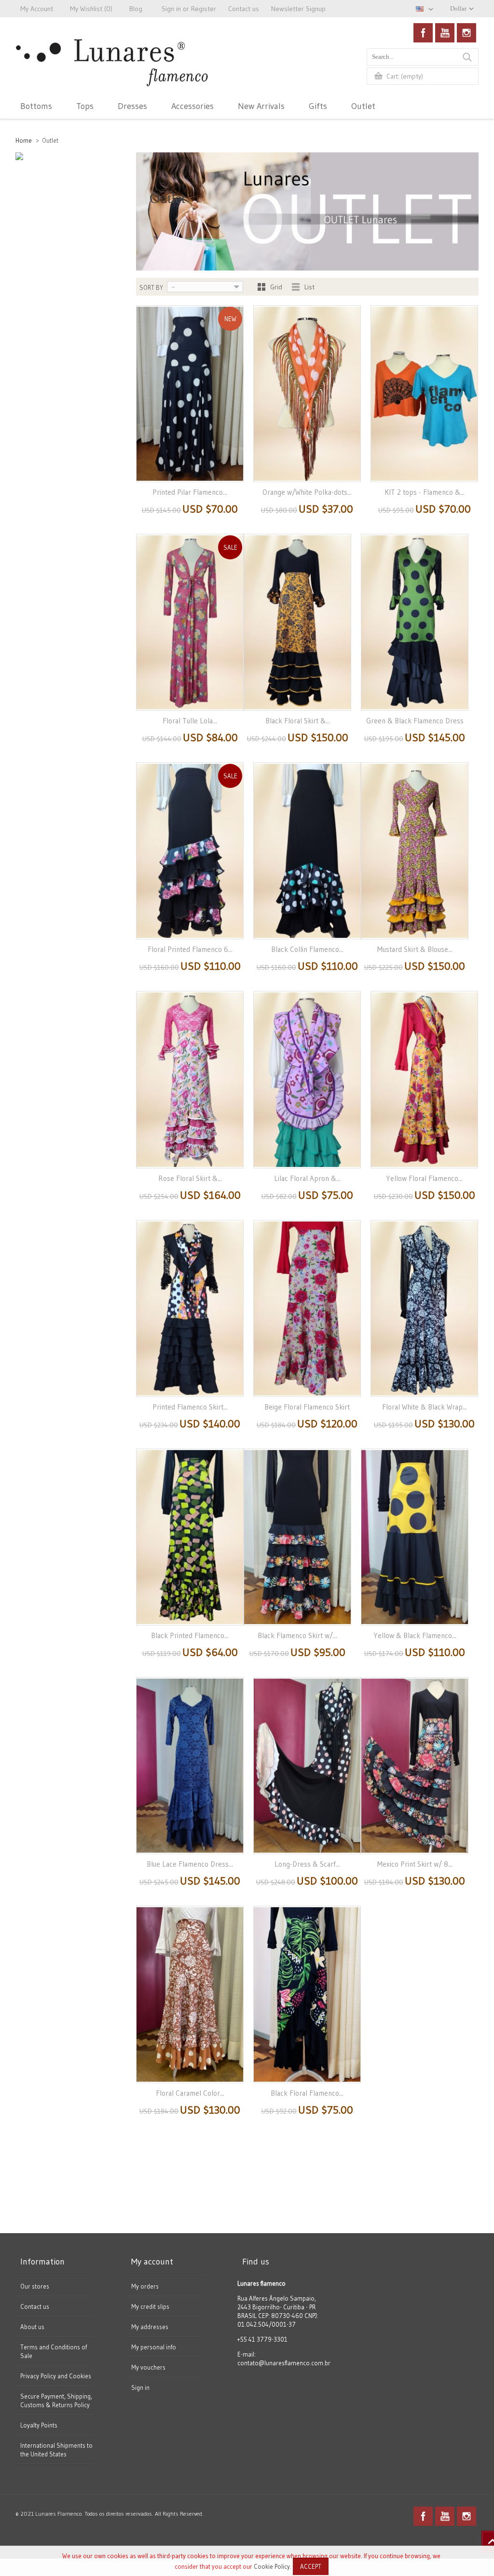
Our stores (35, 2286)
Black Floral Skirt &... (298, 721)
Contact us (35, 2306)
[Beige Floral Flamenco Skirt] (307, 1308)
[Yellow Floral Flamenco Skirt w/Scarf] (424, 1079)
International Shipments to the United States (56, 2450)
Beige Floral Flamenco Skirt (307, 1407)
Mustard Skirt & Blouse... (415, 949)
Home (24, 140)
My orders (145, 2286)
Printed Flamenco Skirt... (190, 1407)
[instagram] (467, 33)
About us (32, 2327)
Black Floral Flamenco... (307, 2093)
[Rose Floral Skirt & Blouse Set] (190, 1079)
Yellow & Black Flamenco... (415, 1635)
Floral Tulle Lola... (190, 721)
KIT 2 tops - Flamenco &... (425, 492)
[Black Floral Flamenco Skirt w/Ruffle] (307, 1994)
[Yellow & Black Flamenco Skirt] (415, 1537)
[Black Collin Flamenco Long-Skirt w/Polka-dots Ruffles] (307, 851)
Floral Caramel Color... (190, 2093)
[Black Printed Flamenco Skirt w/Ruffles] (190, 1537)
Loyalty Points (39, 2425)
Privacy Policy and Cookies (56, 2376)
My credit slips (150, 2306)
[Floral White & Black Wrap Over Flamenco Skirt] (424, 1308)
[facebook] (423, 33)
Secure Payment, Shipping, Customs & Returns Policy (56, 2400)
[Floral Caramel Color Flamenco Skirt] (190, 1994)
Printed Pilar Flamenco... (190, 492)
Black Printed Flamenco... (190, 1635)
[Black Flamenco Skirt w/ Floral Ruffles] (297, 1537)
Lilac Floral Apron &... (307, 1178)
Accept (311, 2566)
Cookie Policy (272, 2566)
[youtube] (445, 33)
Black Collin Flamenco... (307, 949)
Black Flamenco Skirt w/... (297, 1635)
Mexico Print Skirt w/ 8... (415, 1864)
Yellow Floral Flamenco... (424, 1178)
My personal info (154, 2347)
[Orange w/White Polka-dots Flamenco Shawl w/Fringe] (307, 394)
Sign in (140, 2387)
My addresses (150, 2327)
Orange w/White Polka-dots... (307, 492)
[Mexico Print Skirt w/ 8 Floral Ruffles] (415, 1766)
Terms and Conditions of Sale (54, 2351)
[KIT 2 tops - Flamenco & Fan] (424, 394)
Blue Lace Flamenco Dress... (190, 1864)
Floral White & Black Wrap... (425, 1407)
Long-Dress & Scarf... (307, 1864)
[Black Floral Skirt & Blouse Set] (297, 622)
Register (204, 9)
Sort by (151, 287)
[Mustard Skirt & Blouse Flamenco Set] (415, 851)
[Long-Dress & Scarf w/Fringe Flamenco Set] (307, 1766)
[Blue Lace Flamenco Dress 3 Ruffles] (190, 1766)
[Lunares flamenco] (112, 74)
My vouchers (148, 2367)
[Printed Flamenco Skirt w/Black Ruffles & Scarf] (190, 1308)
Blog (136, 9)
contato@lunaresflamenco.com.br (284, 2363)
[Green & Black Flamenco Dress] (415, 622)
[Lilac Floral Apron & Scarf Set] (307, 1079)
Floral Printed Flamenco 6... (190, 949)
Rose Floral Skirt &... (190, 1178)
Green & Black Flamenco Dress (415, 721)
